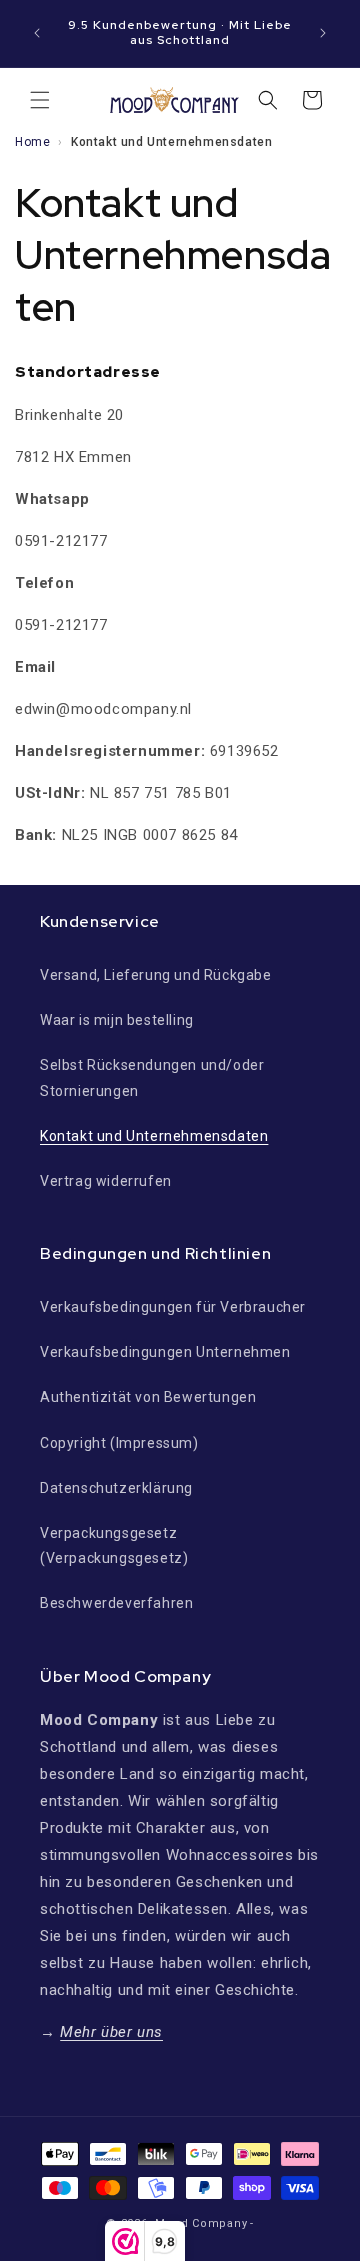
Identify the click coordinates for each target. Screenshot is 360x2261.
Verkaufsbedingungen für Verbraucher (173, 1307)
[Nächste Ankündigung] (323, 33)
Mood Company (201, 2223)
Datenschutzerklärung (116, 1488)
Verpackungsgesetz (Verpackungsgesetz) (114, 1545)
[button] (40, 100)
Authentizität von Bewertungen (148, 1397)
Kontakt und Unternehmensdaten (154, 1136)
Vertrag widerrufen (106, 1181)
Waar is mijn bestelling (117, 1020)
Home (32, 142)
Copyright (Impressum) (119, 1443)
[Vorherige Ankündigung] (37, 33)
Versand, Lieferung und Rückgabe (156, 975)
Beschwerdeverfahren (116, 1603)
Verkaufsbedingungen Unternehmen (165, 1352)
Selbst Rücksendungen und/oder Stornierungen (152, 1077)
